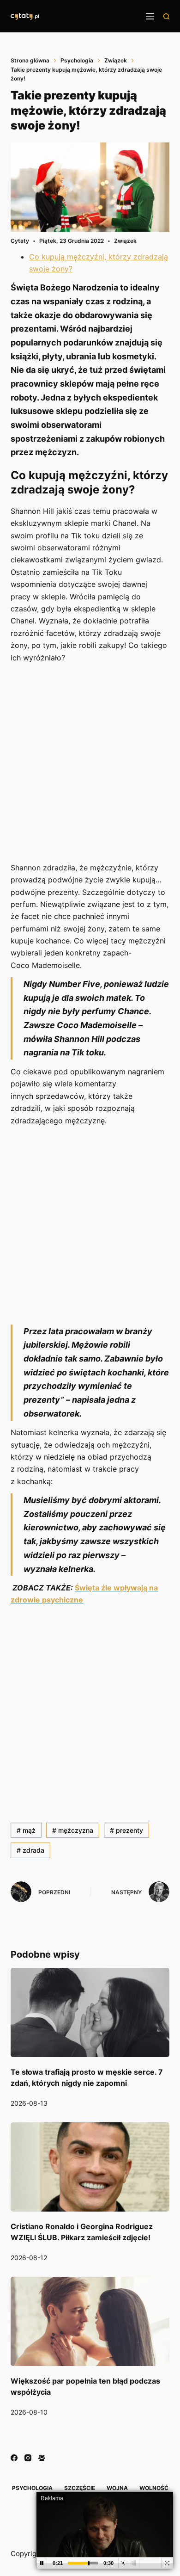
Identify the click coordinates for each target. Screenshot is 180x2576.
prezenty (126, 1830)
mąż (26, 1830)
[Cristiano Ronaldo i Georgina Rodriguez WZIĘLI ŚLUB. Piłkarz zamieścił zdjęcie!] (90, 2167)
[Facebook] (14, 2458)
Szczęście (80, 2488)
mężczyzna (73, 1830)
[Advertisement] (90, 764)
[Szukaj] (166, 16)
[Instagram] (28, 2458)
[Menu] (150, 16)
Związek (125, 241)
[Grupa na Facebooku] (42, 2458)
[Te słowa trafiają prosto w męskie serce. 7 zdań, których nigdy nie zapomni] (90, 2012)
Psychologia (32, 2488)
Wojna (117, 2488)
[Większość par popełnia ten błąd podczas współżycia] (90, 2321)
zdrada (30, 1850)
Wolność (154, 2488)
